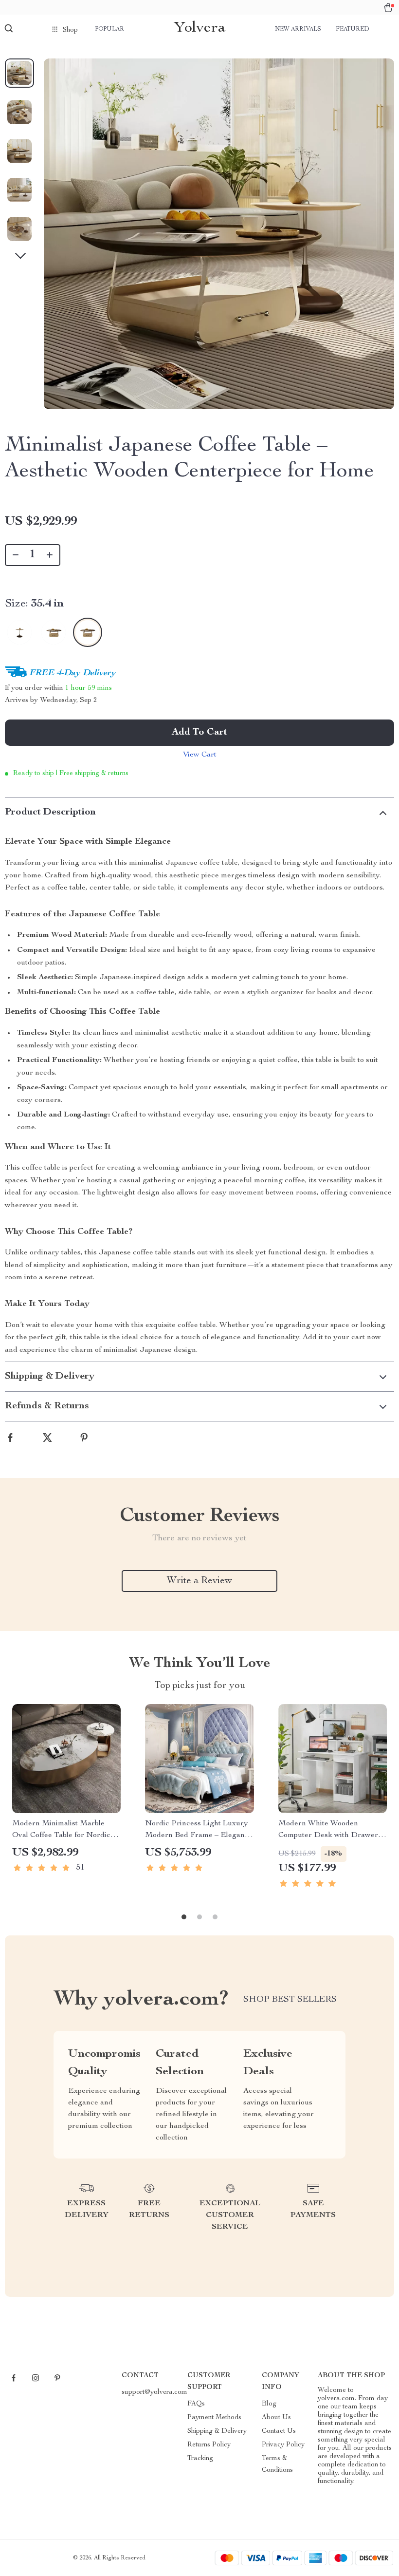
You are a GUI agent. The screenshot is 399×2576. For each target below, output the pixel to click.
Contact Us (279, 2431)
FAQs (196, 2404)
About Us (276, 2418)
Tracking (200, 2459)
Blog (269, 2404)
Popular (109, 29)
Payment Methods (214, 2418)
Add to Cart (199, 733)
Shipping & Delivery (217, 2431)
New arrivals (298, 29)
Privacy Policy (283, 2445)
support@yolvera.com (154, 2392)
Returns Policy (209, 2445)
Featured (352, 29)
